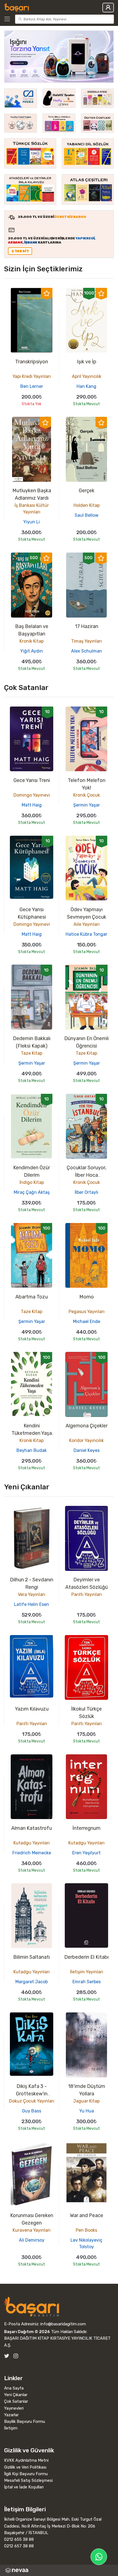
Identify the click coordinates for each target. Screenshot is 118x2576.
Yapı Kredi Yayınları (32, 376)
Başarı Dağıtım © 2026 (27, 2332)
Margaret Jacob (32, 1982)
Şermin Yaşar (87, 805)
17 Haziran (87, 626)
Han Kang (86, 386)
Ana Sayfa (14, 2388)
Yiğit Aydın (32, 651)
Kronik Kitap (32, 641)
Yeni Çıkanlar (16, 2395)
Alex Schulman (87, 651)
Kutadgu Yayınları (32, 1843)
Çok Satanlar (16, 2401)
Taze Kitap (32, 1053)
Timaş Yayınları (86, 641)
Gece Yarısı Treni (32, 780)
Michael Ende (87, 1321)
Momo (87, 1297)
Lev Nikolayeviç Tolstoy (86, 2243)
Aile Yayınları (87, 924)
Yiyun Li (32, 522)
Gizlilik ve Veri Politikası (25, 2467)
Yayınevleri (14, 2408)
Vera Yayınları (32, 1594)
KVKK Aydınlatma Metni (26, 2460)
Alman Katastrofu (32, 1828)
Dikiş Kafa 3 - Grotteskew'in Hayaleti (32, 2094)
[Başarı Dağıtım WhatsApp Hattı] (99, 2557)
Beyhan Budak (32, 1450)
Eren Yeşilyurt (86, 1853)
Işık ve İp (87, 362)
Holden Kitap (87, 505)
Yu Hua (87, 2111)
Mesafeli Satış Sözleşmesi (28, 2480)
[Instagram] (16, 2356)
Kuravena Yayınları (32, 2230)
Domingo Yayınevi (32, 795)
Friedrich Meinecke (32, 1853)
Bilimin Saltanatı (32, 1957)
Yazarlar (11, 2415)
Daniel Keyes (87, 1450)
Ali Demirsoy (32, 2240)
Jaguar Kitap (86, 2101)
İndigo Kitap (32, 1182)
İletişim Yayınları (87, 1972)
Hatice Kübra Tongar (86, 934)
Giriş (108, 8)
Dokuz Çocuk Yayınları (32, 2101)
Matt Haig (32, 805)
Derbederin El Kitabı (86, 1957)
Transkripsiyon (32, 362)
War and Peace (87, 2215)
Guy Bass (32, 2111)
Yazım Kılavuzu (32, 1709)
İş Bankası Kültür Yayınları (32, 509)
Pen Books (86, 2230)
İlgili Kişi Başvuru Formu (26, 2474)
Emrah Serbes (87, 1982)
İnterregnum (86, 1828)
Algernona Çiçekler (87, 1426)
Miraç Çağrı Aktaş (32, 1192)
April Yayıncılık (87, 376)
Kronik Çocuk (87, 795)
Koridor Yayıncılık (86, 1440)
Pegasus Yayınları (87, 1312)
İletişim (11, 2428)
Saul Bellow (87, 515)
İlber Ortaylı (86, 1192)
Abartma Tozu (32, 1297)
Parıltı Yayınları (87, 1594)
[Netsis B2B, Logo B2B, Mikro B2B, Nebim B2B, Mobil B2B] (59, 2570)
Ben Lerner (32, 386)
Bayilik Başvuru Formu (25, 2421)
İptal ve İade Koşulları (24, 2487)
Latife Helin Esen (32, 1604)
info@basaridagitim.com (63, 2324)
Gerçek (87, 491)
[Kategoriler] (9, 19)
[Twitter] (7, 2356)
